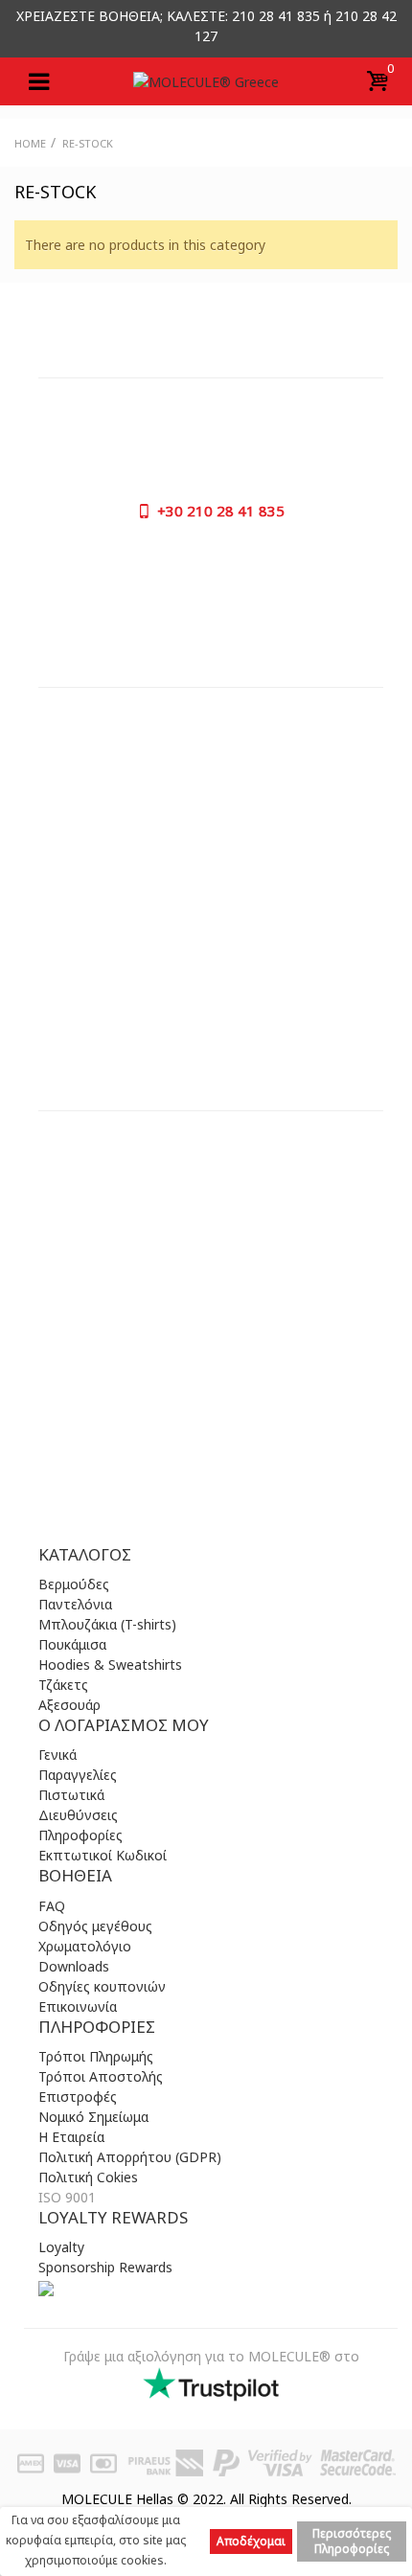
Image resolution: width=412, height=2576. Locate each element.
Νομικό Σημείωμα (93, 2117)
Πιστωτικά (71, 1795)
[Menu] (38, 81)
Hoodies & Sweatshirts (110, 1664)
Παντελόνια (75, 1604)
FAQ (52, 1906)
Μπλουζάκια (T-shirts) (107, 1624)
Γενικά (57, 1755)
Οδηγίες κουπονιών (102, 1986)
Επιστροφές (78, 2097)
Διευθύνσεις (78, 1815)
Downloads (74, 1966)
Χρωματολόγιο (85, 1946)
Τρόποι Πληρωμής (96, 2056)
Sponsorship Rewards (105, 2267)
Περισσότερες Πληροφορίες (352, 2541)
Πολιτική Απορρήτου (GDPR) (130, 2157)
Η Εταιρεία (71, 2137)
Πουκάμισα (72, 1644)
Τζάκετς (63, 1685)
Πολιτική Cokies (88, 2177)
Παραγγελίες (78, 1775)
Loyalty (61, 2247)
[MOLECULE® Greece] (206, 81)
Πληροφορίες (80, 1835)
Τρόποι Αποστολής (101, 2076)
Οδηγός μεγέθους (95, 1926)
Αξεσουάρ (69, 1705)
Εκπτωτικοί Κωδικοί (103, 1855)
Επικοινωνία (78, 2006)
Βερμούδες (74, 1584)
